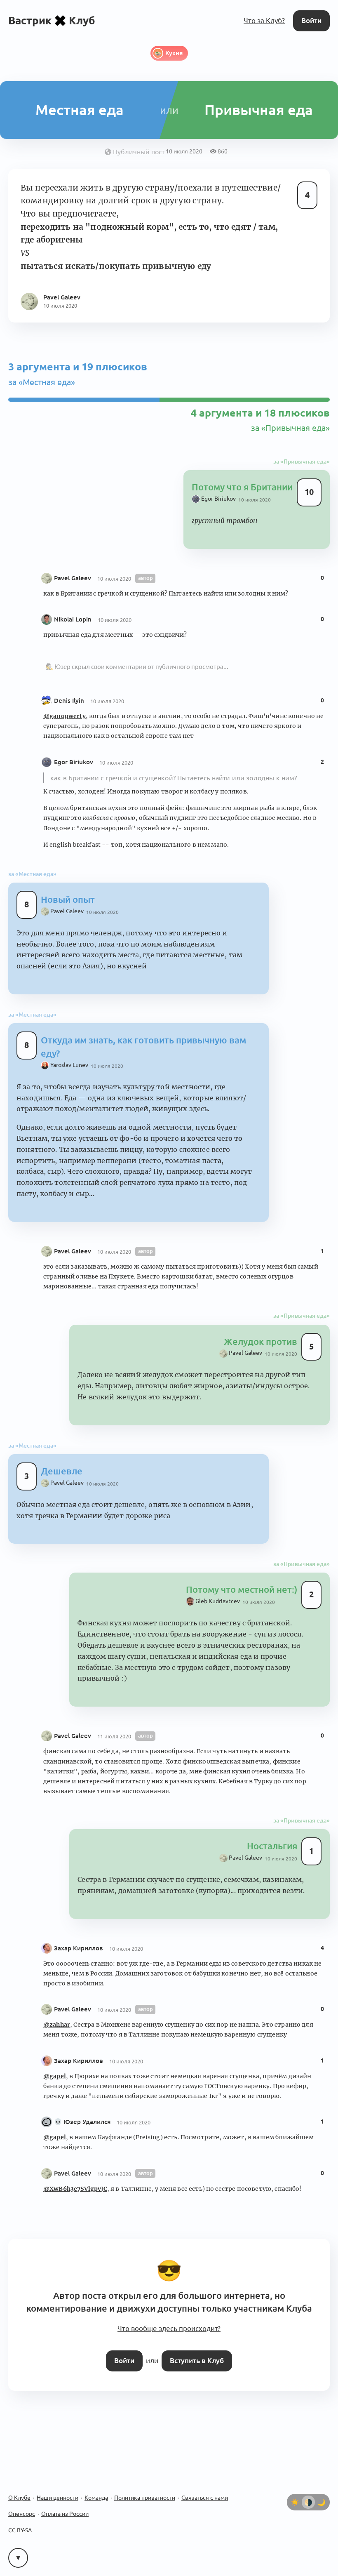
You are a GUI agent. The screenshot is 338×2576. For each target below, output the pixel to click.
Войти (311, 20)
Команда (96, 2498)
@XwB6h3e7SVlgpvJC (75, 2189)
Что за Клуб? (264, 20)
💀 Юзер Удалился (82, 2122)
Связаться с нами (205, 2498)
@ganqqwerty (65, 716)
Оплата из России (65, 2514)
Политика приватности (145, 2498)
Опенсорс (22, 2514)
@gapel (55, 2076)
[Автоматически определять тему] (308, 2502)
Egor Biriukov (74, 762)
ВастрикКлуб (52, 20)
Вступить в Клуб (197, 2361)
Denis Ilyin (69, 701)
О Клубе (19, 2498)
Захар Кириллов (79, 1948)
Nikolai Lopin (73, 619)
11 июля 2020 (114, 1736)
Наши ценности (58, 2498)
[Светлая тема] (295, 2502)
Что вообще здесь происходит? (169, 2328)
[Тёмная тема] (322, 2502)
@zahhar (57, 2025)
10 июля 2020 (255, 500)
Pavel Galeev (73, 578)
